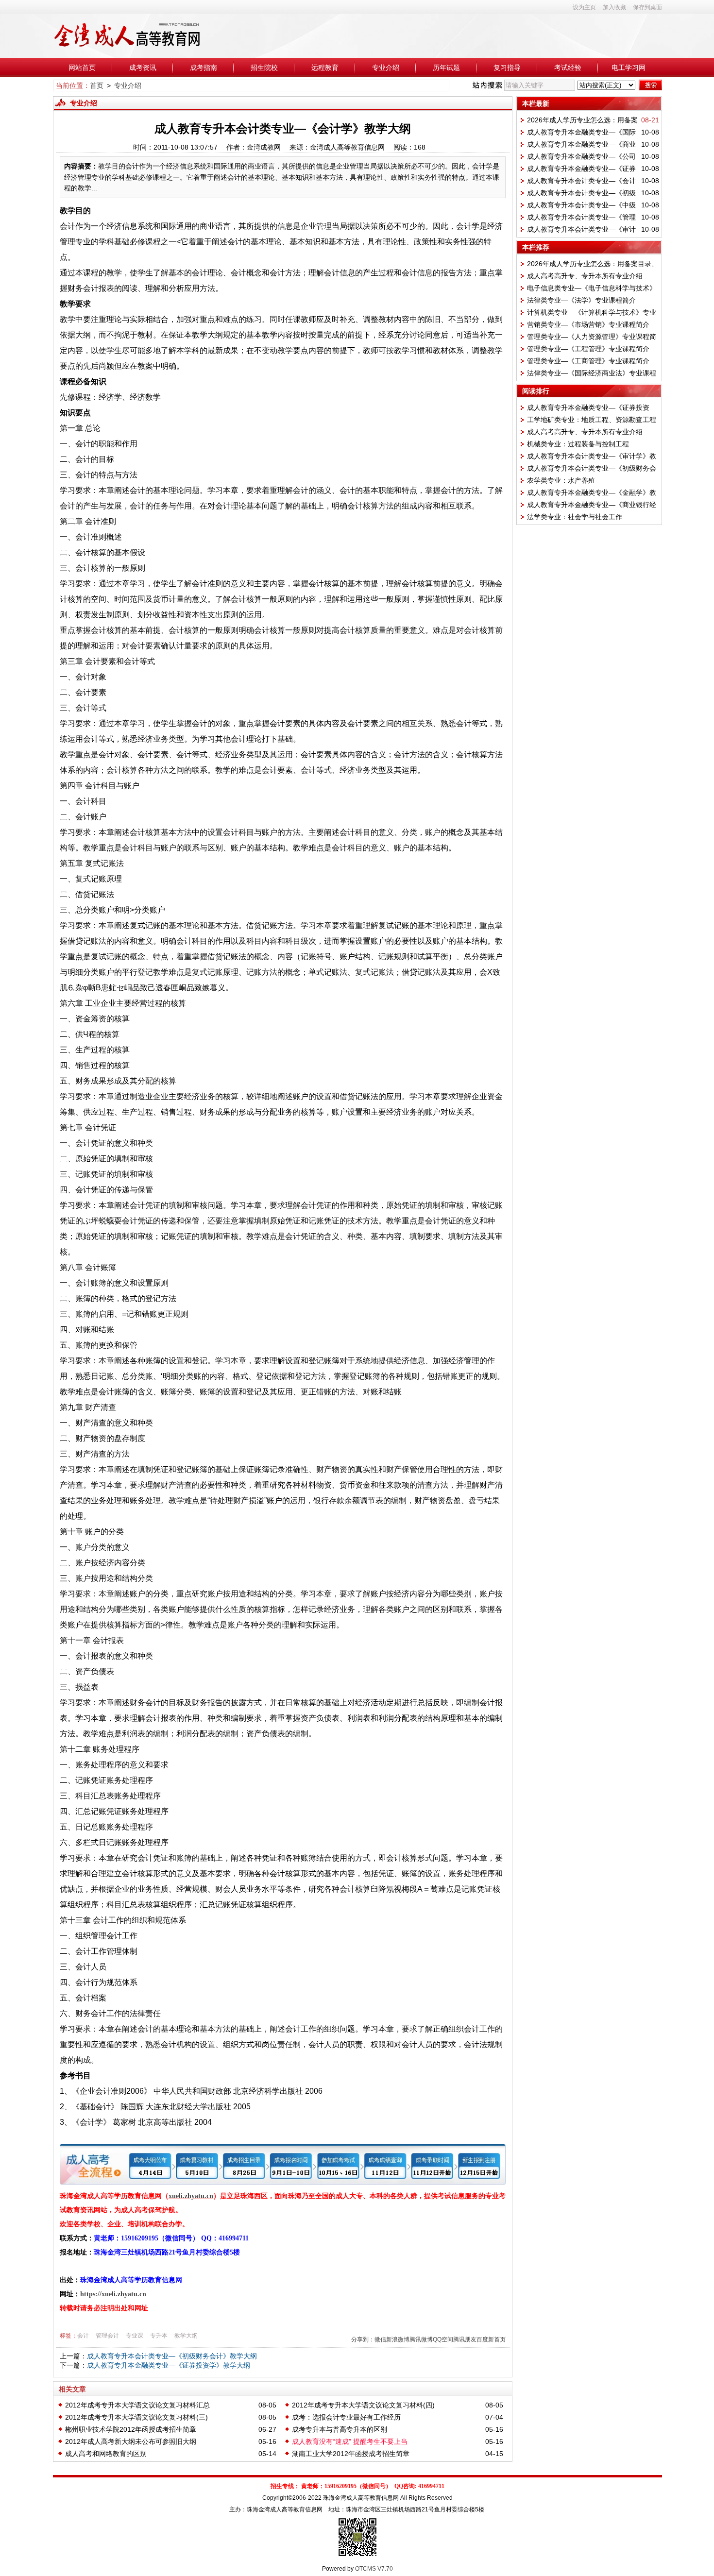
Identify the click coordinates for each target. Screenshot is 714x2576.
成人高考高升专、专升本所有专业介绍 (585, 276)
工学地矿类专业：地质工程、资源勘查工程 (592, 420)
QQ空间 (443, 2339)
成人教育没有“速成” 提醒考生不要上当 (350, 2441)
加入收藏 (614, 7)
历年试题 (446, 68)
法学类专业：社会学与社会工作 (575, 517)
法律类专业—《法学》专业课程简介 (581, 300)
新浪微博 (398, 2339)
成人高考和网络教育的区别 (106, 2454)
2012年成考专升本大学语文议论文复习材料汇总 (137, 2405)
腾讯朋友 (465, 2339)
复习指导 (507, 68)
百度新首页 (491, 2339)
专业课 (135, 2336)
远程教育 (325, 68)
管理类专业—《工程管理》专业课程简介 (588, 349)
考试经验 (568, 68)
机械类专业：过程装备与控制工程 (578, 444)
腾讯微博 (421, 2339)
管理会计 (107, 2336)
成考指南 (204, 68)
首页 (97, 85)
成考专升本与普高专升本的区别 (340, 2429)
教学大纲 (186, 2336)
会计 (83, 2336)
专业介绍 (386, 68)
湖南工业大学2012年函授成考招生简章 (351, 2454)
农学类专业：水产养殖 (561, 480)
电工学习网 (629, 68)
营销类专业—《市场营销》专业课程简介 (588, 324)
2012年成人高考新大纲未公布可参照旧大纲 (131, 2441)
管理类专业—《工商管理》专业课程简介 (588, 361)
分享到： (363, 2339)
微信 (380, 2339)
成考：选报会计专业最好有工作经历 (346, 2417)
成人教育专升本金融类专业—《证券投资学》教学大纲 (169, 2365)
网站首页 (82, 68)
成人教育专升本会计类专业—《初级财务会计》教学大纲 (172, 2356)
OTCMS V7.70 (374, 2569)
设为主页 (584, 7)
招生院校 (264, 68)
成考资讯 (143, 68)
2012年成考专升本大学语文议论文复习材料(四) (363, 2405)
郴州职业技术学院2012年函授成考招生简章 (131, 2429)
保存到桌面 (647, 7)
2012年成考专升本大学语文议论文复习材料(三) (136, 2417)
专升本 (159, 2336)
